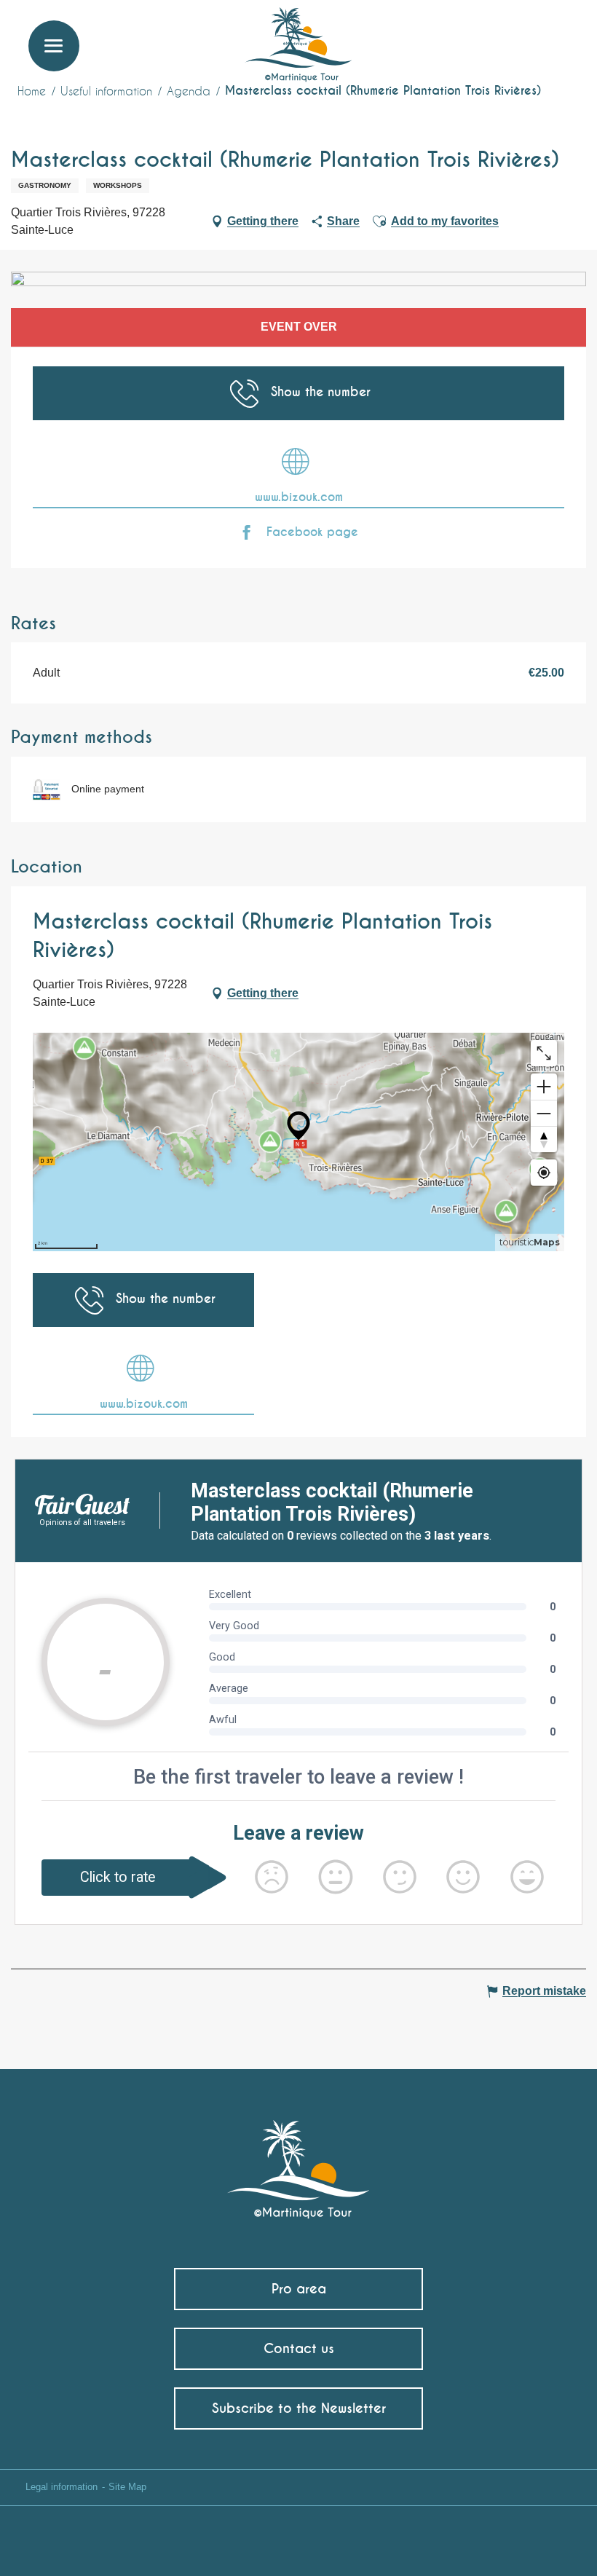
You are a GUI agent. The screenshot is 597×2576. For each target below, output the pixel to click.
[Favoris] (526, 33)
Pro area (299, 2289)
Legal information (62, 2487)
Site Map (127, 2487)
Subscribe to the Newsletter (299, 2408)
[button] (558, 33)
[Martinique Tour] (299, 2162)
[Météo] (491, 38)
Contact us (299, 2348)
